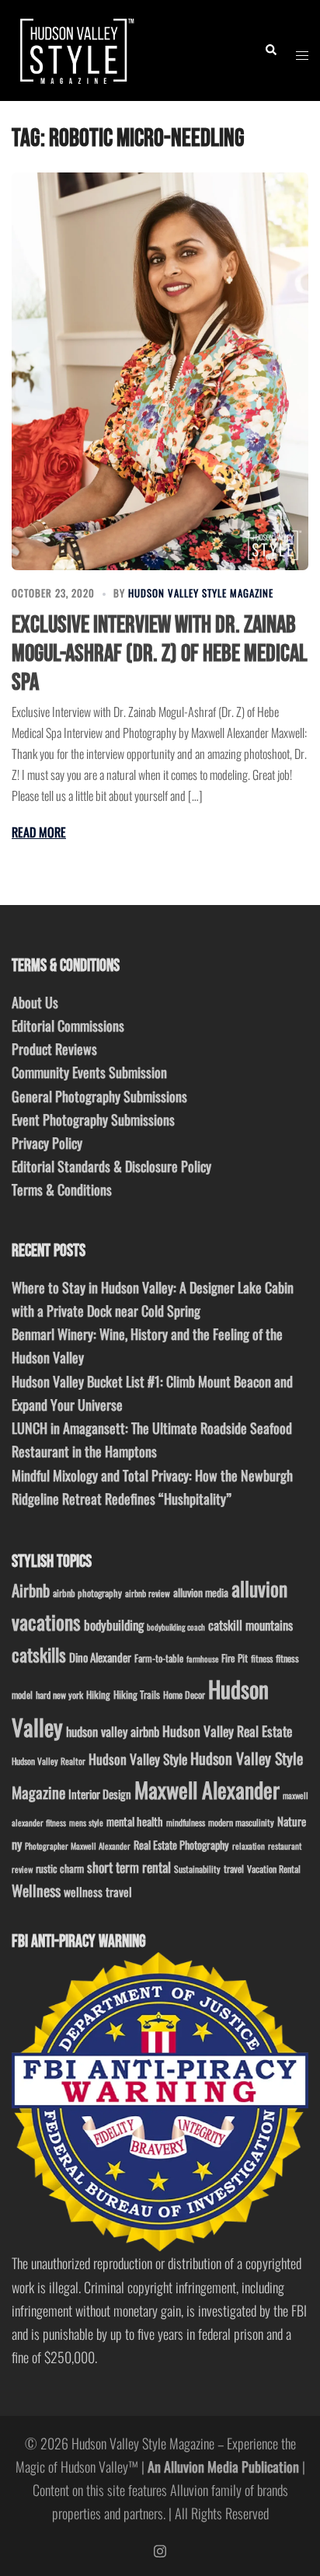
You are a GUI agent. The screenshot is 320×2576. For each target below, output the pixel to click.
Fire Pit (235, 1658)
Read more (39, 832)
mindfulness (186, 1822)
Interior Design (100, 1794)
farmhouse (202, 1659)
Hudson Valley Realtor (49, 1761)
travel (234, 1869)
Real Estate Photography (181, 1845)
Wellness (36, 1890)
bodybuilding (114, 1625)
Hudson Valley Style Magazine (201, 593)
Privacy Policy (47, 1143)
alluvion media (201, 1592)
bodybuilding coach (176, 1627)
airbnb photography (87, 1593)
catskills (39, 1654)
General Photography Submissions (99, 1096)
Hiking (98, 1694)
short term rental (129, 1867)
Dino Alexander (100, 1657)
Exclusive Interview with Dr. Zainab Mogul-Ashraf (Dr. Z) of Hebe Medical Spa (160, 654)
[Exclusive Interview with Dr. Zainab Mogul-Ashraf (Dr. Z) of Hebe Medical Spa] (160, 371)
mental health (135, 1821)
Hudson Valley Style (138, 1759)
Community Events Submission (89, 1072)
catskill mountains (250, 1625)
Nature (292, 1821)
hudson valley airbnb (113, 1731)
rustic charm (60, 1868)
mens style (86, 1822)
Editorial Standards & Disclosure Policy (111, 1166)
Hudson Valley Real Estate (227, 1731)
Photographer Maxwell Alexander (78, 1846)
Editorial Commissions (68, 1025)
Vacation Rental (274, 1869)
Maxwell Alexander (207, 1789)
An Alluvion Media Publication (223, 2466)
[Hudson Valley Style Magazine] (75, 48)
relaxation (249, 1846)
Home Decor (184, 1695)
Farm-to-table (159, 1658)
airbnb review (148, 1593)
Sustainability (197, 1869)
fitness (262, 1658)
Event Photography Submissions (93, 1119)
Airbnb (31, 1590)
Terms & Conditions (62, 1189)
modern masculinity (241, 1822)
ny (17, 1844)
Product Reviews (54, 1049)
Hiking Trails (137, 1694)
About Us (35, 1002)
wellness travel (98, 1891)
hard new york (59, 1695)
